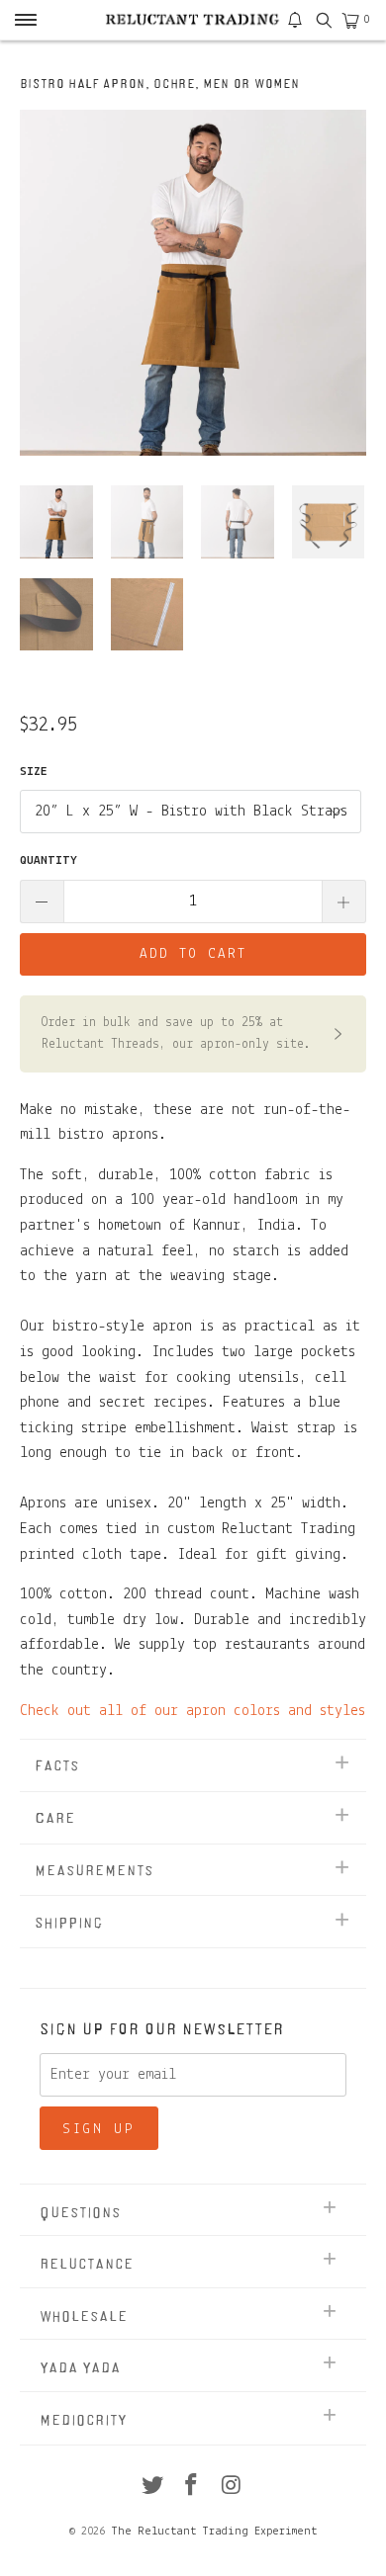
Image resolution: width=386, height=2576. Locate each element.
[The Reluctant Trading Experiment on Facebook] (192, 2489)
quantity (48, 860)
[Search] (323, 20)
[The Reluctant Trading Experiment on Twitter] (152, 2489)
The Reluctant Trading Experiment (214, 2532)
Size (34, 772)
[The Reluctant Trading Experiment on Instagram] (232, 2489)
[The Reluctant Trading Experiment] (193, 20)
